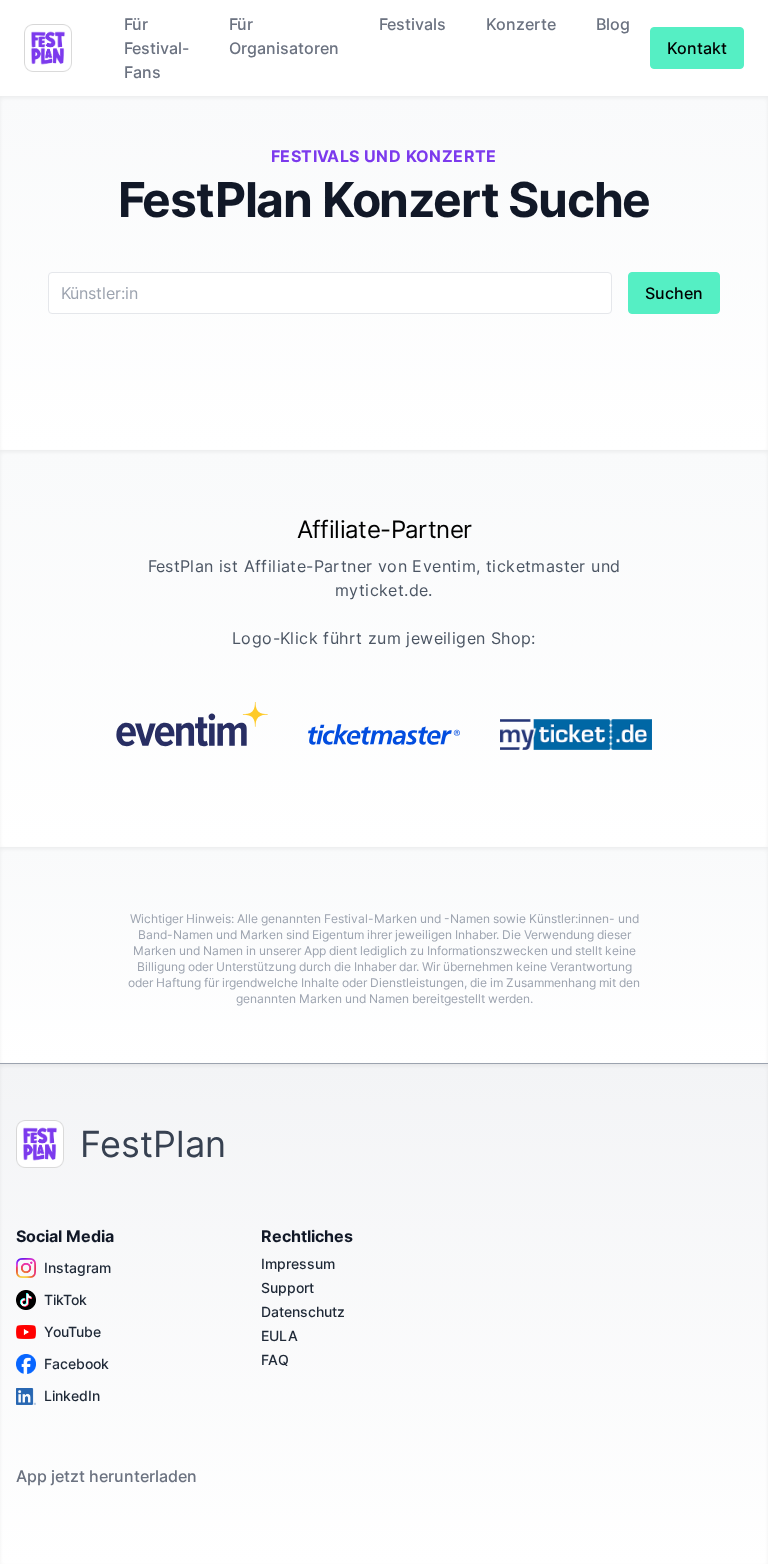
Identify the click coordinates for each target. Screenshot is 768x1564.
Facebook (76, 1363)
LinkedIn (72, 1395)
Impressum (298, 1263)
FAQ (275, 1359)
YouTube (72, 1331)
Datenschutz (303, 1311)
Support (287, 1287)
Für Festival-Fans (156, 48)
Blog (613, 24)
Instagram (77, 1267)
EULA (279, 1335)
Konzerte (521, 24)
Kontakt (697, 48)
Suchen (674, 293)
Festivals (412, 24)
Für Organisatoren (284, 36)
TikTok (65, 1299)
